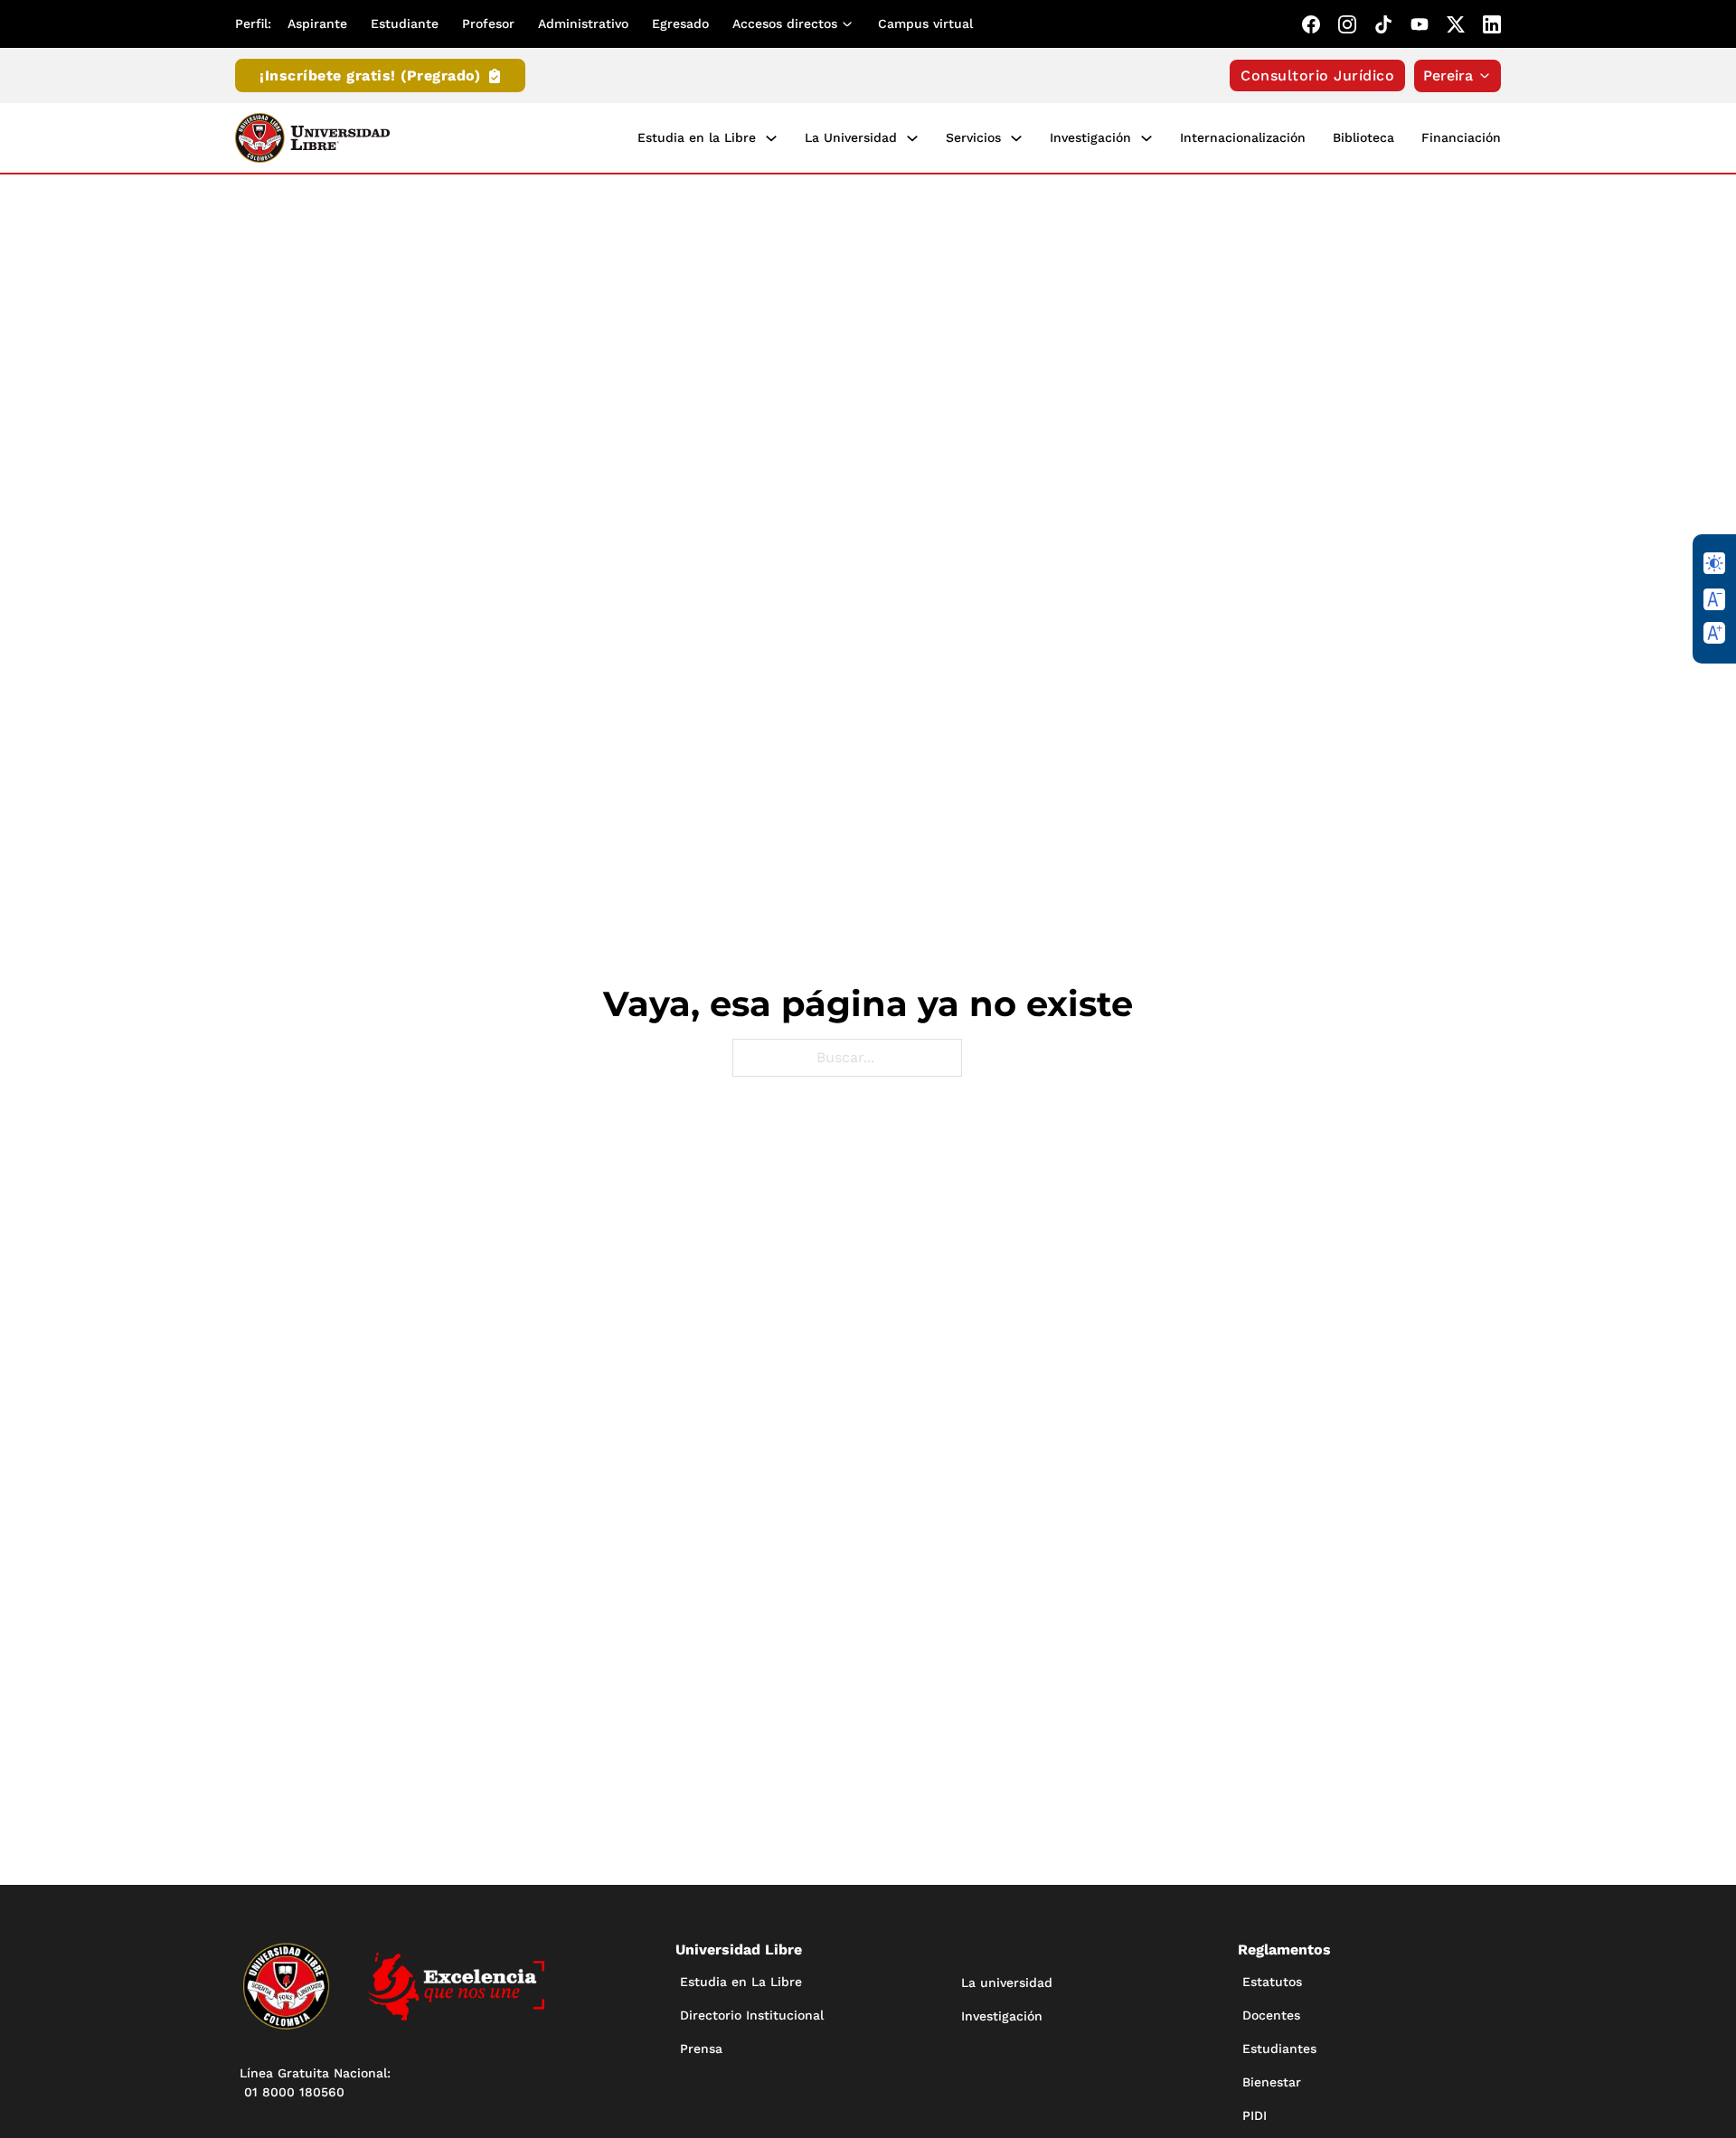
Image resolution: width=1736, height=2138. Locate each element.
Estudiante (405, 24)
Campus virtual (925, 24)
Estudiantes (1279, 2049)
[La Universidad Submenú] (912, 138)
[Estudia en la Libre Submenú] (771, 138)
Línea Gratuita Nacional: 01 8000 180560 (315, 2082)
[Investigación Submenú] (1146, 138)
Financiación (1461, 137)
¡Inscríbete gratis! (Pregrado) (370, 75)
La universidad (1007, 1983)
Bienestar (1272, 2082)
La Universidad (851, 137)
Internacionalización (1243, 137)
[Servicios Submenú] (1016, 138)
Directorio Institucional (752, 2015)
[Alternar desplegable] (851, 24)
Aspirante (317, 24)
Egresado (680, 24)
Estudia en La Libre (741, 1982)
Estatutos (1272, 1982)
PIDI (1255, 2115)
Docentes (1271, 2015)
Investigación (1090, 137)
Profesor (488, 24)
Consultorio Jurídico (1317, 75)
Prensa (701, 2049)
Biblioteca (1363, 137)
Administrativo (583, 24)
